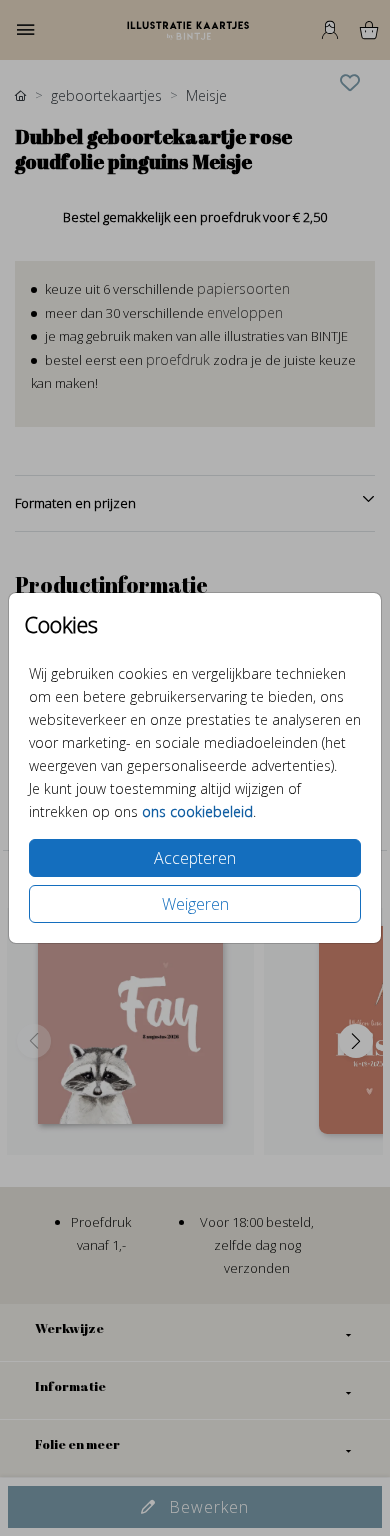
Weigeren (195, 904)
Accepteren (195, 858)
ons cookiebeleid (197, 811)
